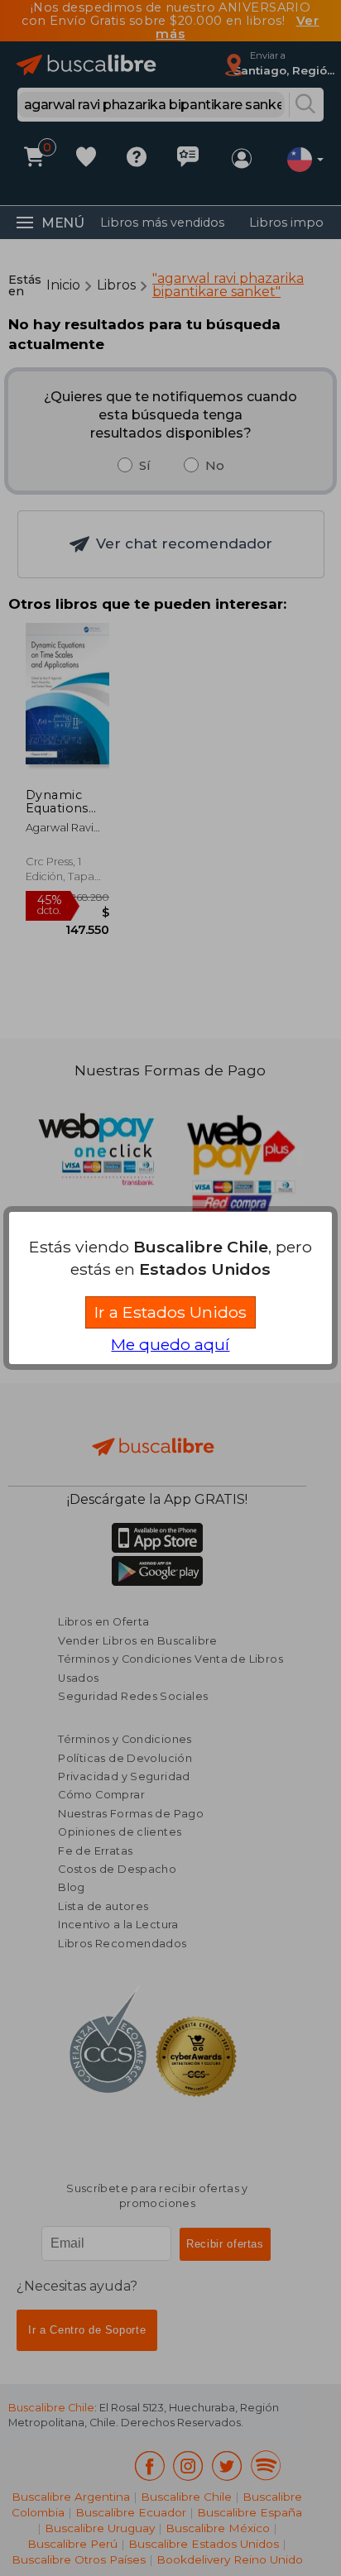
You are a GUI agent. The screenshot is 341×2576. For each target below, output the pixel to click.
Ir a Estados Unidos (170, 1312)
